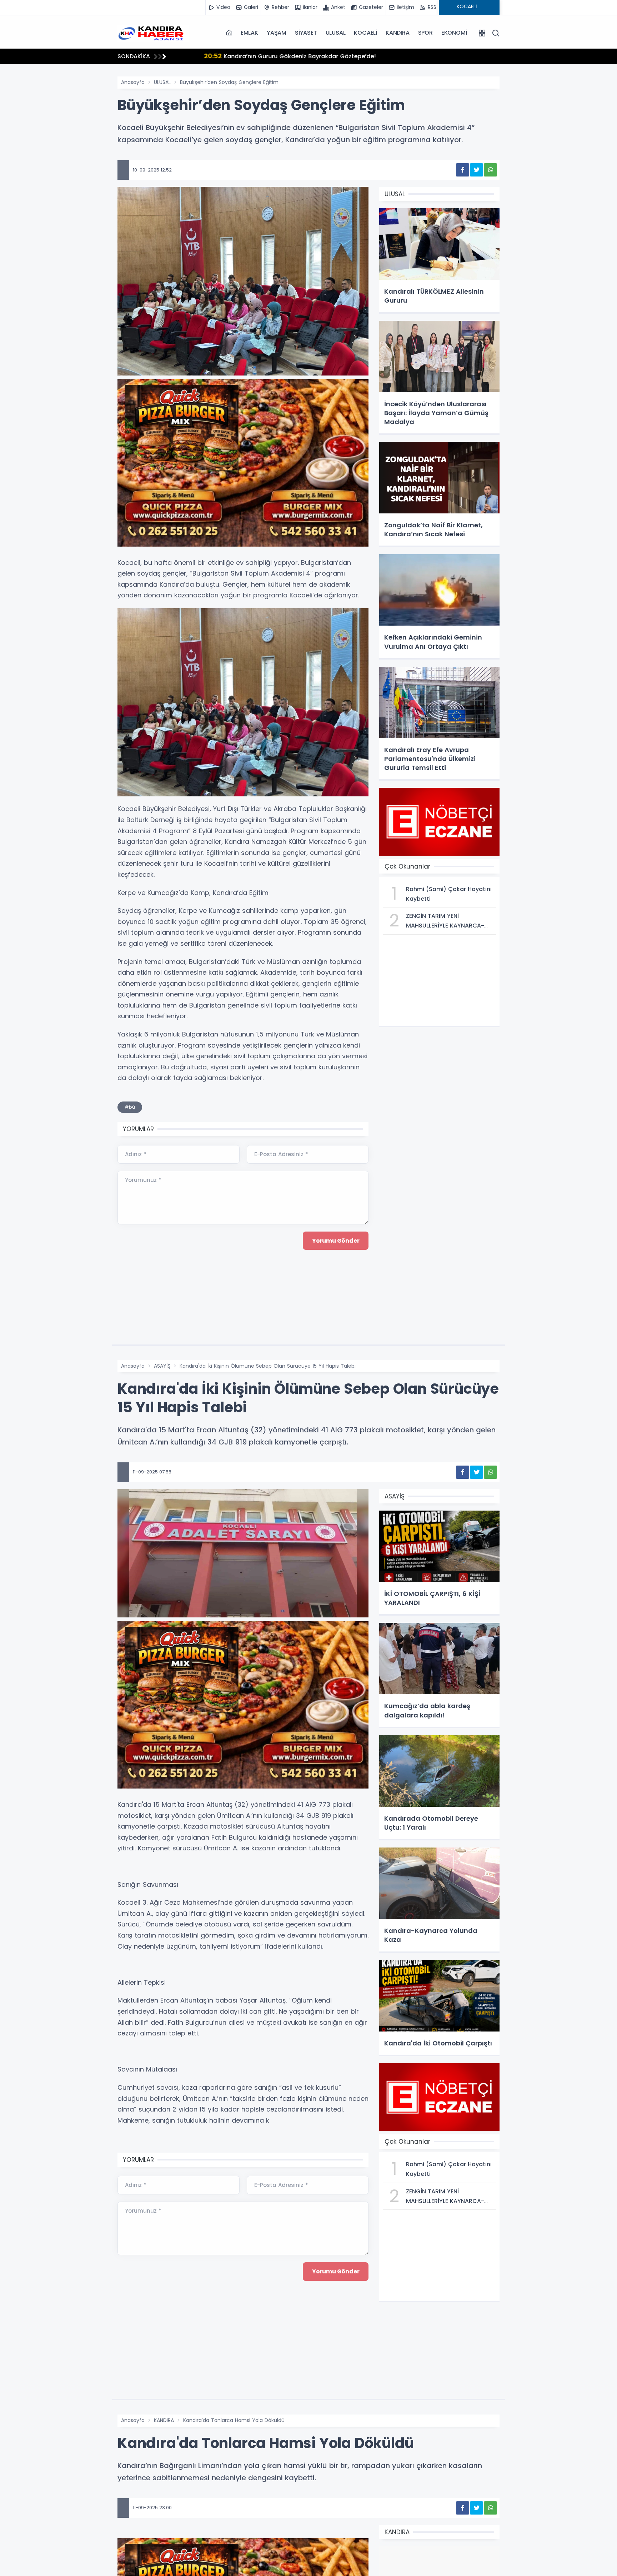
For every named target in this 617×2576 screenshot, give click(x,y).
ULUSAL (336, 33)
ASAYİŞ (162, 1366)
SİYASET (306, 33)
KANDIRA (398, 33)
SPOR (425, 33)
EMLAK (249, 33)
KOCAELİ (365, 33)
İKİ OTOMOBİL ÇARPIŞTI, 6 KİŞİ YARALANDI (252, 56)
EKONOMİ (454, 33)
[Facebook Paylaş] (463, 170)
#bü (130, 1107)
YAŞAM (277, 33)
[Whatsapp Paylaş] (490, 170)
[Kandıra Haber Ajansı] (153, 33)
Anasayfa (133, 82)
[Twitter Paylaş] (476, 170)
